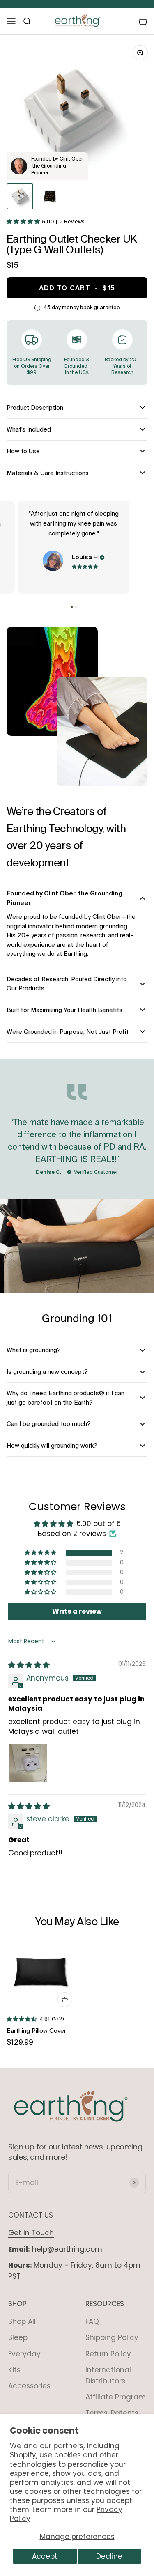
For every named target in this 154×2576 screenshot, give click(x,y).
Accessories (29, 2386)
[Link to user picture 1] (28, 1763)
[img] (29, 1665)
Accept (45, 2556)
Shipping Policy (112, 2337)
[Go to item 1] (20, 196)
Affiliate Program (116, 2397)
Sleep (18, 2337)
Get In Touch (31, 2233)
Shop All (22, 2321)
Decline (109, 2556)
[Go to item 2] (50, 196)
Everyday (24, 2354)
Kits (14, 2370)
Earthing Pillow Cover (36, 2031)
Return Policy (108, 2354)
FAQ (92, 2321)
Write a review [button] (77, 1611)
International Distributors (108, 2375)
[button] (32, 222)
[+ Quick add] (65, 2000)
